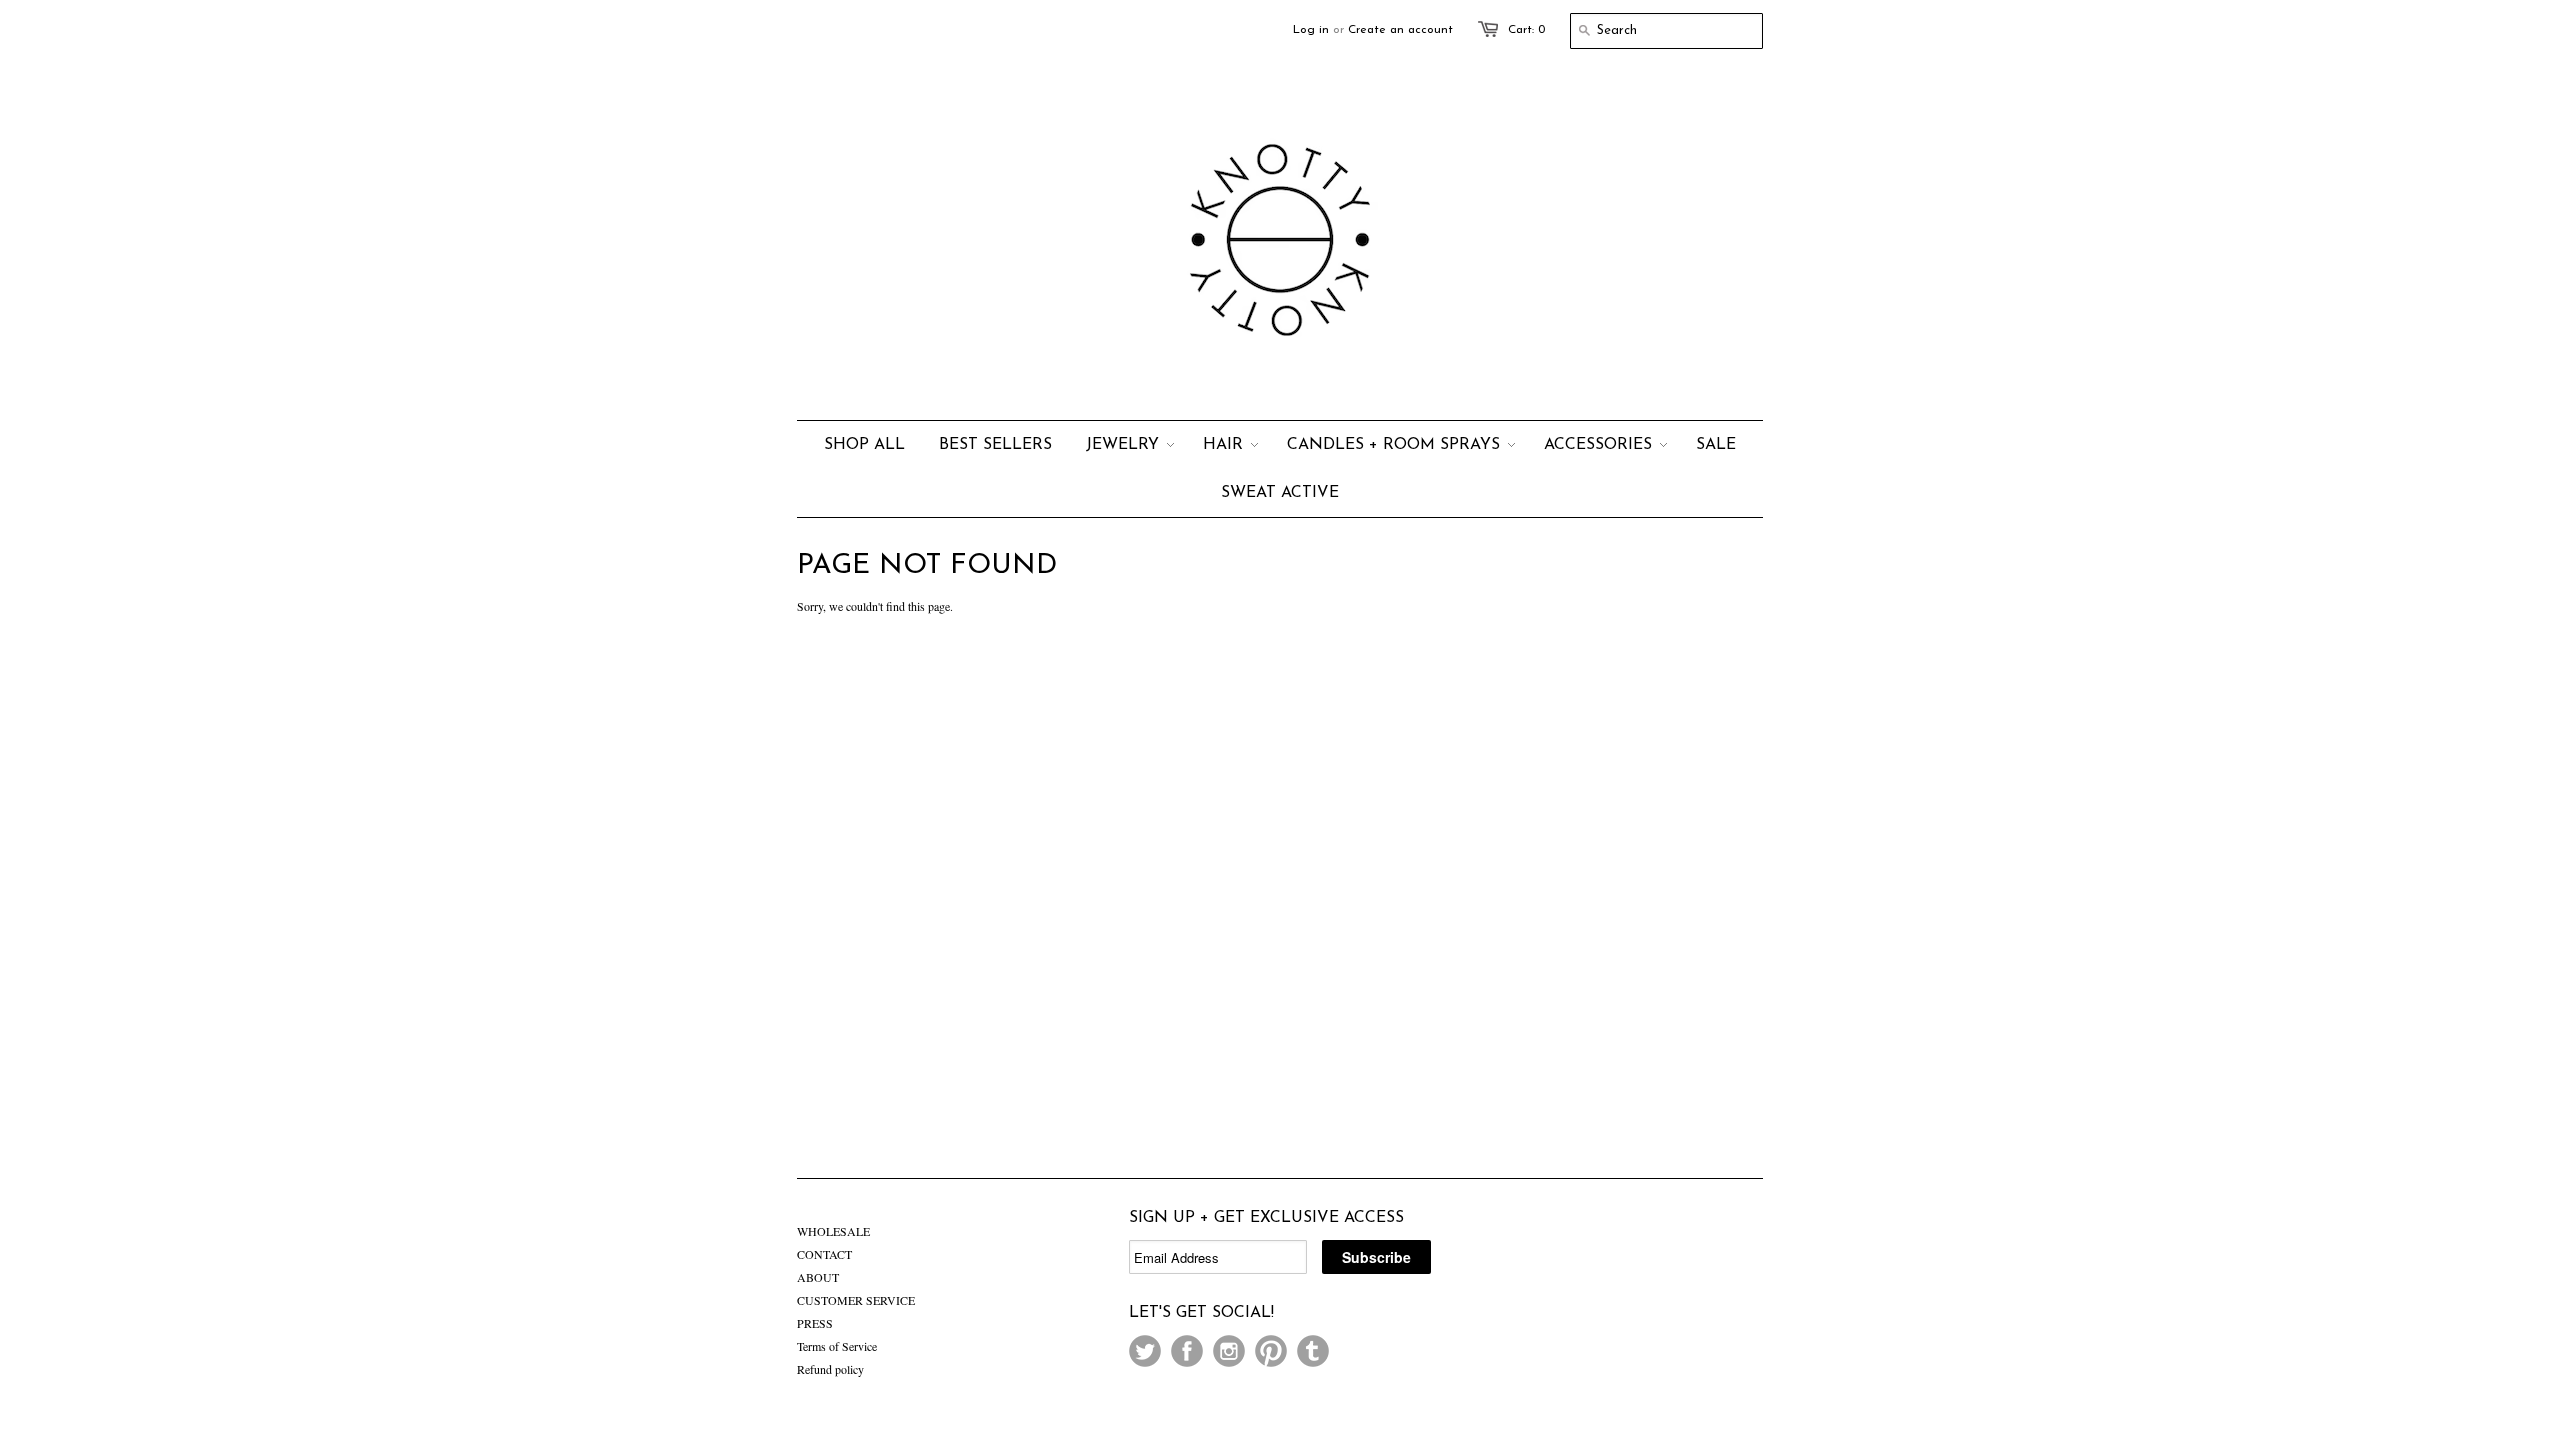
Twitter (1145, 1351)
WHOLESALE (833, 1231)
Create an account (1400, 30)
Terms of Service (837, 1346)
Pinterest (1271, 1351)
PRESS (815, 1323)
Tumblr (1313, 1351)
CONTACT (824, 1254)
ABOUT (818, 1277)
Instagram (1229, 1351)
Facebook (1187, 1351)
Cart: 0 (1526, 30)
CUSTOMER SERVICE (856, 1300)
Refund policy (830, 1369)
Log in (1311, 30)
